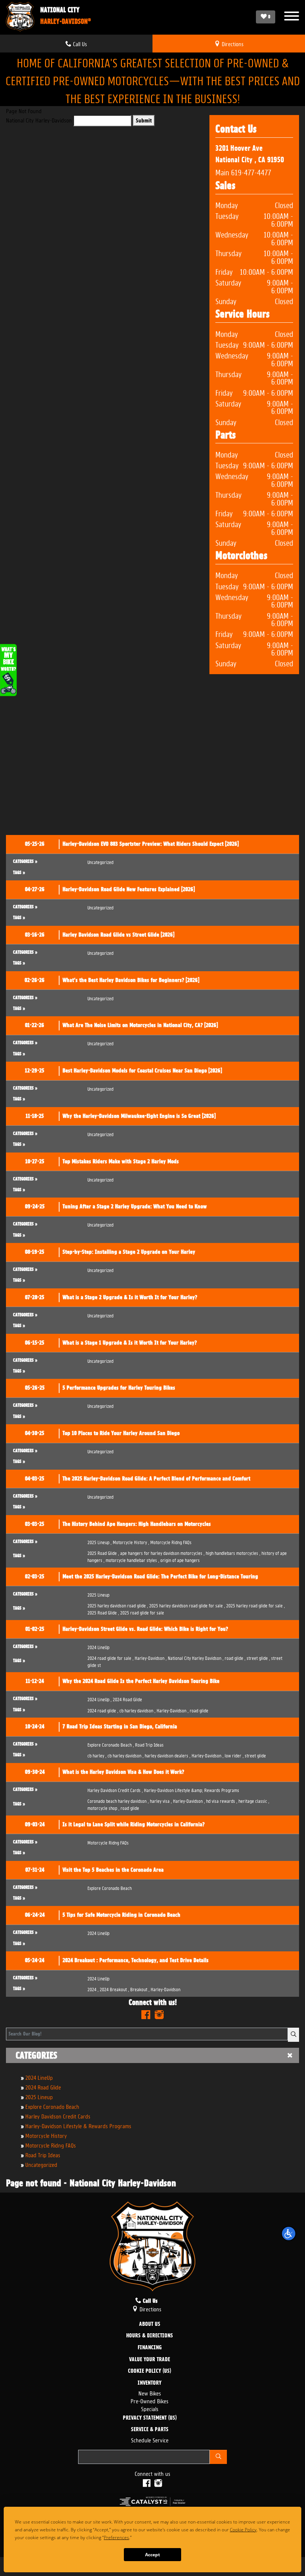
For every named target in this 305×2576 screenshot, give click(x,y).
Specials (150, 2408)
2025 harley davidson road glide (118, 1605)
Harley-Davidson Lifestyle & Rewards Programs (78, 2125)
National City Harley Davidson (196, 1657)
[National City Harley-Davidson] (20, 17)
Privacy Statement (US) (150, 2418)
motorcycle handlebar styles (132, 1560)
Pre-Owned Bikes (150, 2400)
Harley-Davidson (151, 1657)
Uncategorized (41, 2164)
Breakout (140, 1989)
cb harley (97, 1755)
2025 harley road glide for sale (256, 1605)
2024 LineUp (39, 2077)
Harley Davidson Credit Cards (58, 2116)
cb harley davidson (137, 1710)
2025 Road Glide (103, 1552)
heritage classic (254, 1800)
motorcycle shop (103, 1807)
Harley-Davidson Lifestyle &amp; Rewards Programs (192, 1790)
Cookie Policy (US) (150, 2371)
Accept (152, 2555)
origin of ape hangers (180, 1560)
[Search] (293, 2035)
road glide (235, 1657)
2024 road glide (103, 1710)
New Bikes (150, 2393)
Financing (150, 2348)
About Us (150, 2324)
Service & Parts (150, 2430)
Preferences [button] (154, 2537)
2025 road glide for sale (142, 1612)
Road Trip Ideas (43, 2154)
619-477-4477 (251, 172)
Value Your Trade (150, 2360)
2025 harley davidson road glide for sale (187, 1605)
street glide (258, 1657)
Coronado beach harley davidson (118, 1800)
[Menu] (292, 17)
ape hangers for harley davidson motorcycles (162, 1552)
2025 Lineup (39, 2096)
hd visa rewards (222, 1800)
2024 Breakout (114, 1989)
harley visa (161, 1800)
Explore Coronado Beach (52, 2106)
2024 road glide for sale (110, 1657)
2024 (93, 1989)
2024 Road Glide (43, 2087)
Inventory (150, 2383)
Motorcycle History (46, 2135)
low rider (234, 1755)
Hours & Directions (150, 2336)
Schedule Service (150, 2440)
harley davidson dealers (168, 1755)
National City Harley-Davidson (39, 120)
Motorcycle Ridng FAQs (51, 2145)
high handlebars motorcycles (233, 1552)
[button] (289, 2234)
